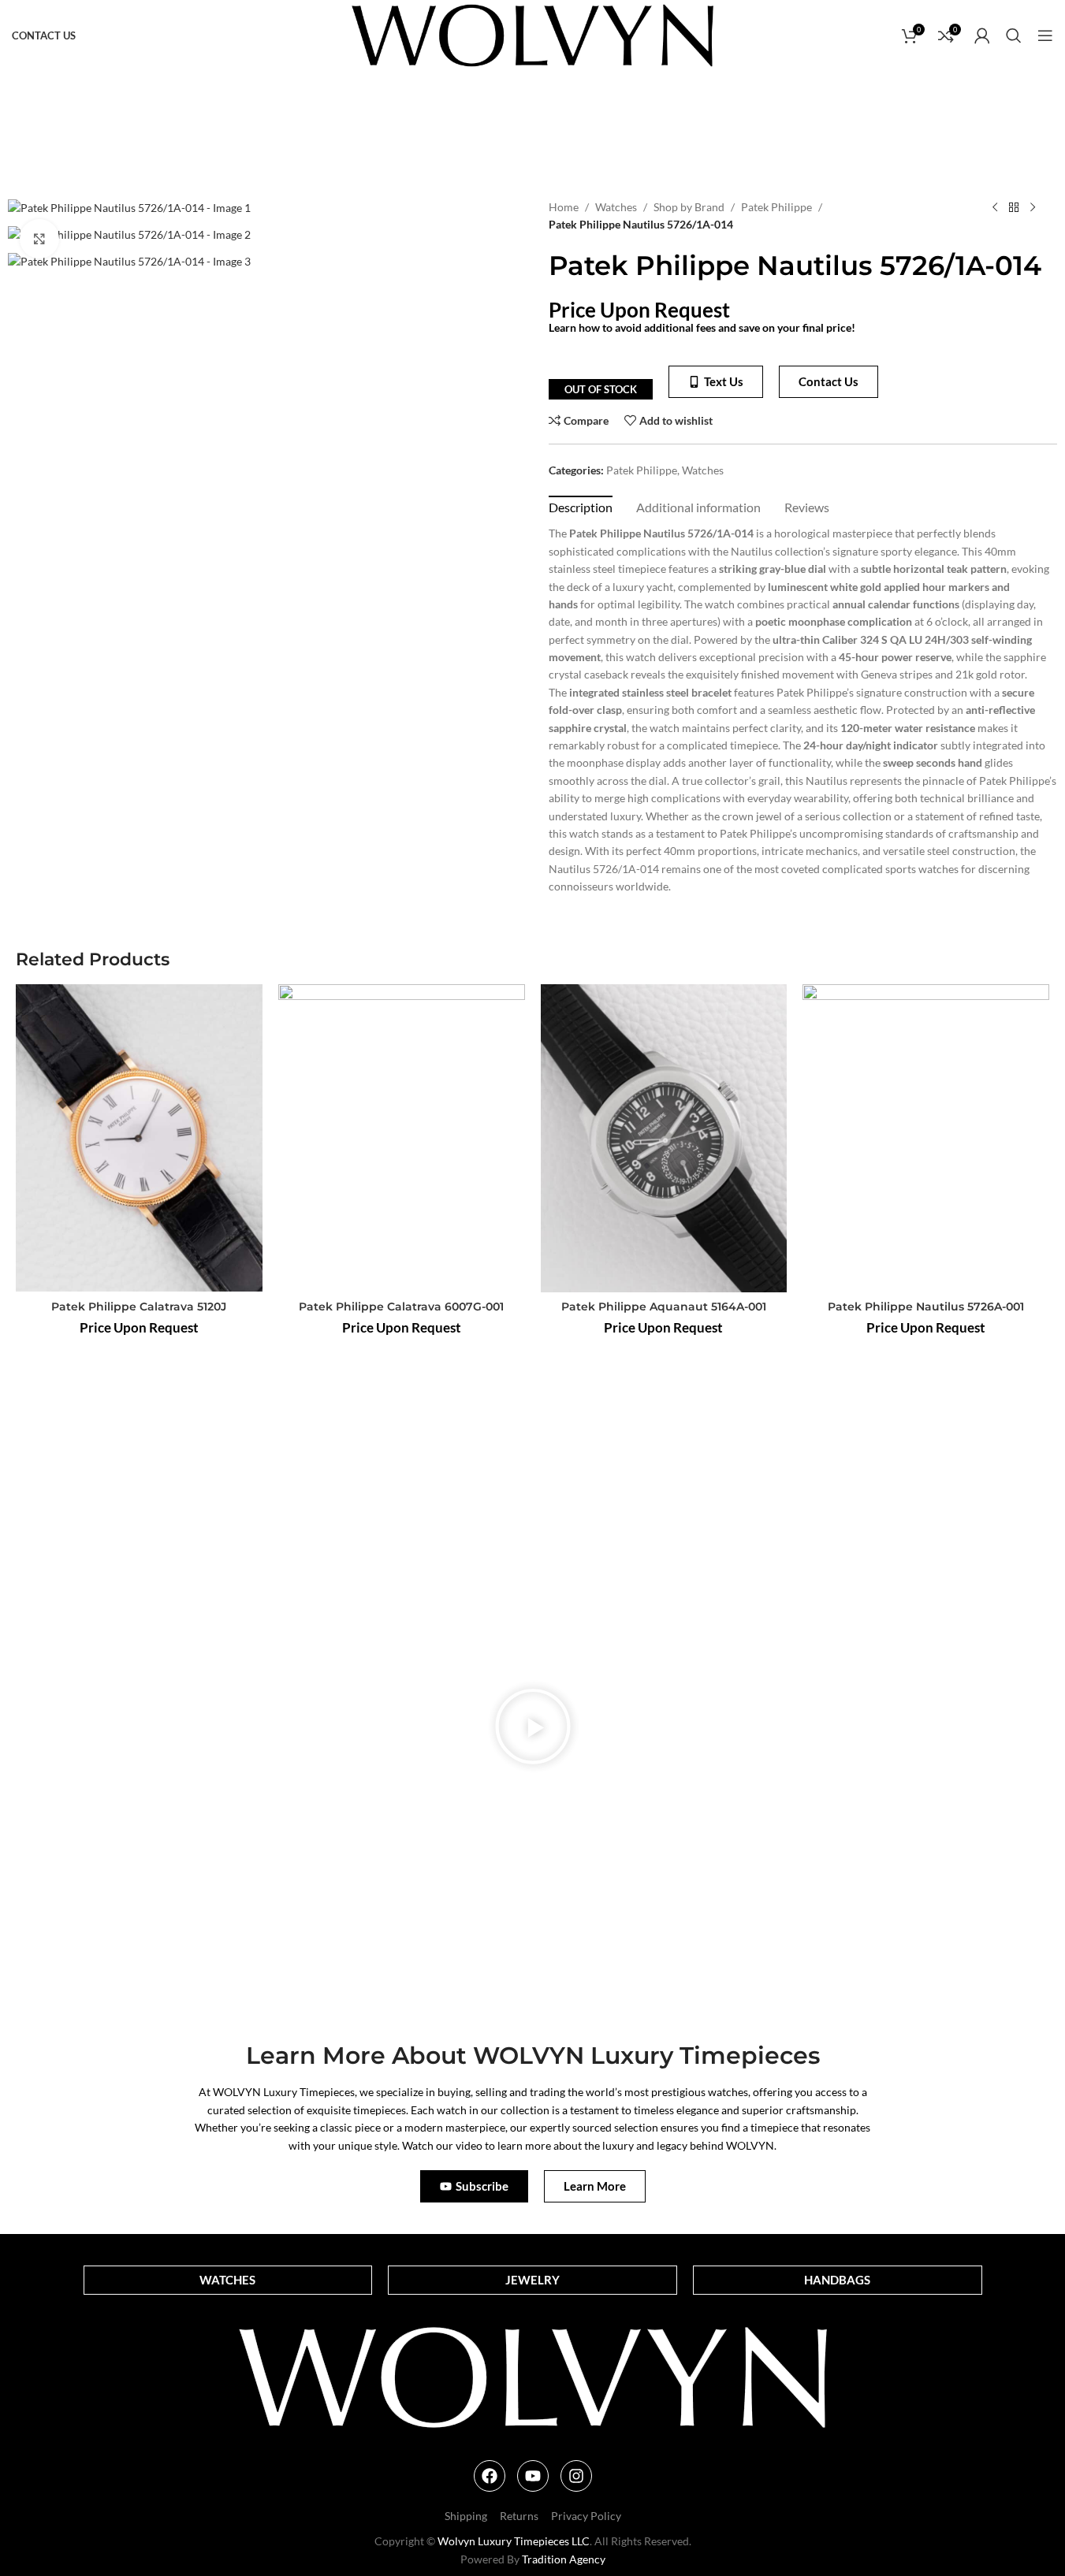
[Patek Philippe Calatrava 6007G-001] (402, 1138)
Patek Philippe (776, 207)
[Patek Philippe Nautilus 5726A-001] (926, 1138)
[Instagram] (576, 2476)
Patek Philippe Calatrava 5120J (139, 1307)
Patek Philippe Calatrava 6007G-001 (401, 1307)
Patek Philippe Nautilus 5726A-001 (926, 1307)
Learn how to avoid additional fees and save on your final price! (702, 327)
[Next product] (1033, 208)
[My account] (982, 35)
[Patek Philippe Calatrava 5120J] (139, 1138)
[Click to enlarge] (39, 239)
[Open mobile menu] (1045, 35)
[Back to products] (1014, 208)
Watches (616, 207)
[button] (533, 1729)
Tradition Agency (564, 2559)
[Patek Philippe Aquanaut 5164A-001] (664, 1138)
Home (564, 207)
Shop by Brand (689, 207)
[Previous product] (995, 208)
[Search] (1014, 35)
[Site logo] (532, 34)
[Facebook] (490, 2476)
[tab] (581, 507)
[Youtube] (533, 2476)
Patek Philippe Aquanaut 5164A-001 (664, 1307)
